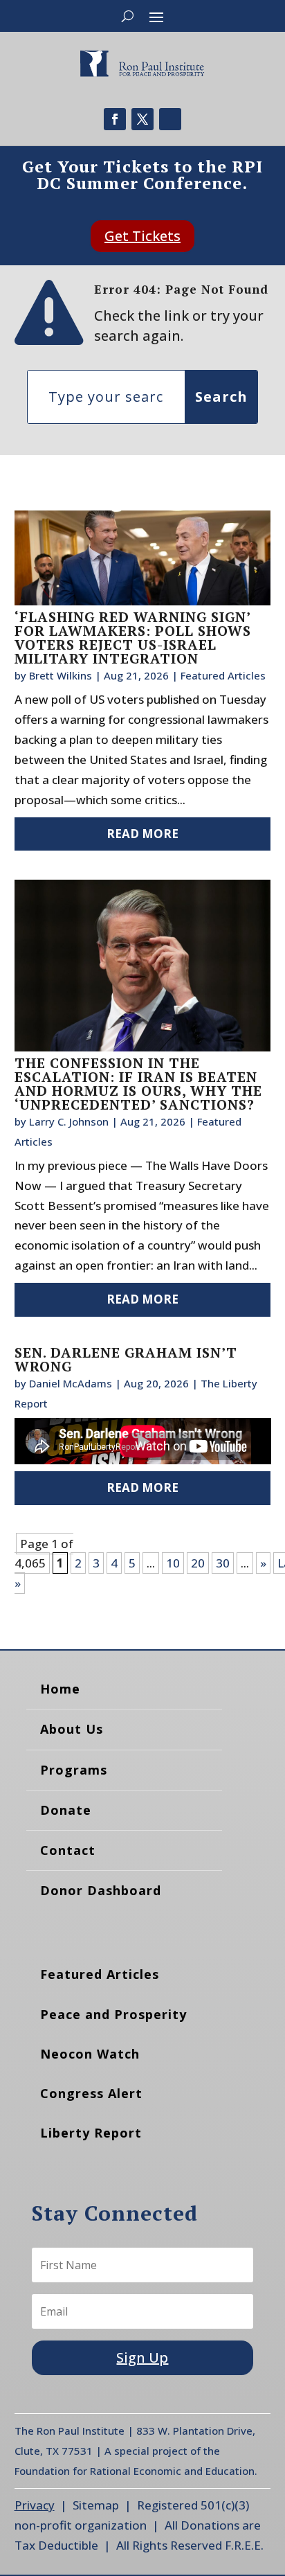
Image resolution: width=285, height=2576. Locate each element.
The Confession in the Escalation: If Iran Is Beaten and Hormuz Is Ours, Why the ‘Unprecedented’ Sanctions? (138, 1084)
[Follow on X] (142, 119)
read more (142, 834)
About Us (72, 1729)
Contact (68, 1850)
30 (223, 1563)
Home (60, 1689)
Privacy (35, 2505)
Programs (74, 1770)
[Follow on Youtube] (170, 119)
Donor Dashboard (101, 1890)
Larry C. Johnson (69, 1121)
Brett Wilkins (61, 675)
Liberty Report (91, 2133)
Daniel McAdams (71, 1383)
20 (198, 1563)
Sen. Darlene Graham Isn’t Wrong (126, 1359)
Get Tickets (142, 236)
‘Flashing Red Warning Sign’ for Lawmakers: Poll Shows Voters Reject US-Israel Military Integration (133, 638)
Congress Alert (91, 2093)
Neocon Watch (90, 2054)
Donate (66, 1810)
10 (173, 1563)
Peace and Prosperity (113, 2014)
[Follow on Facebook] (115, 119)
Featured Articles (223, 675)
